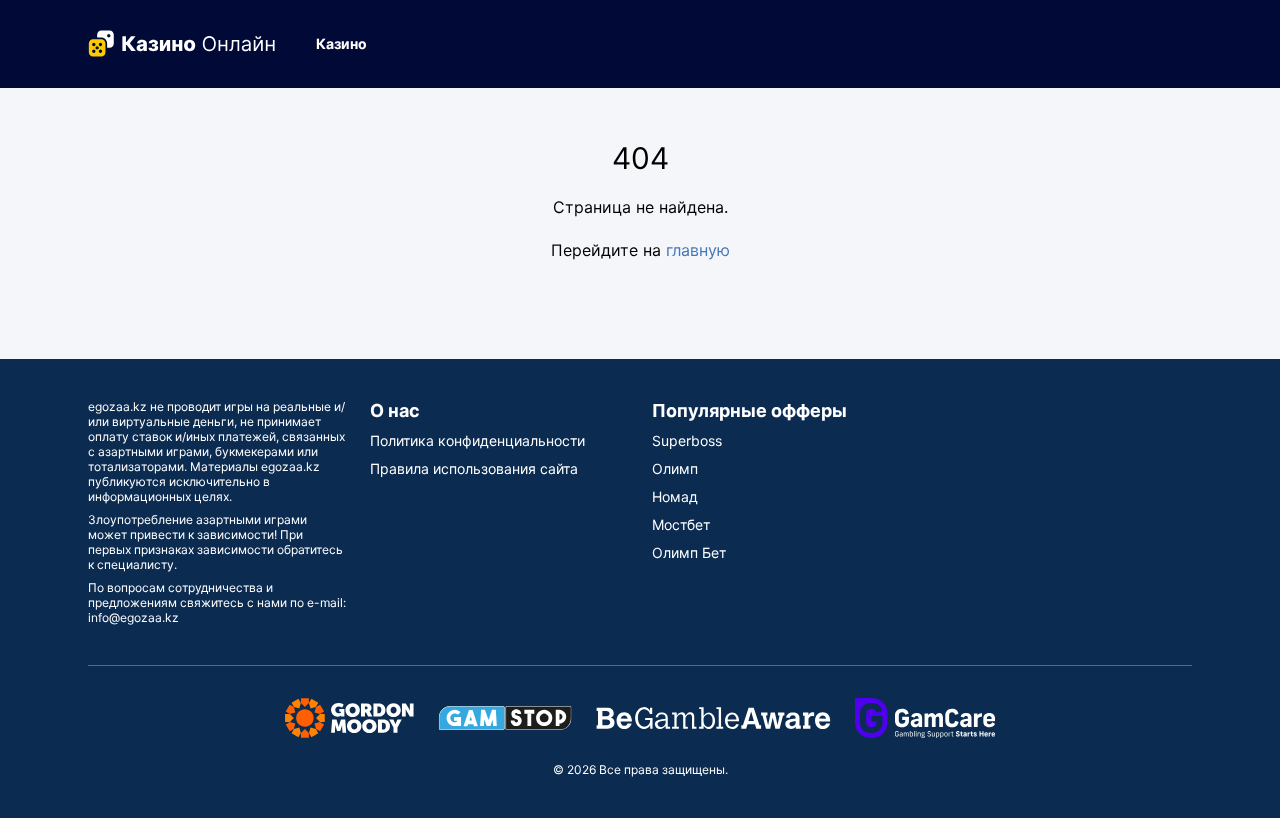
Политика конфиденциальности (477, 440)
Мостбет (681, 524)
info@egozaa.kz (133, 617)
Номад (675, 496)
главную (698, 250)
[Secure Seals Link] (349, 716)
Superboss (687, 440)
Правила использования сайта (474, 468)
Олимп (675, 468)
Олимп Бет (689, 552)
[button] (349, 44)
